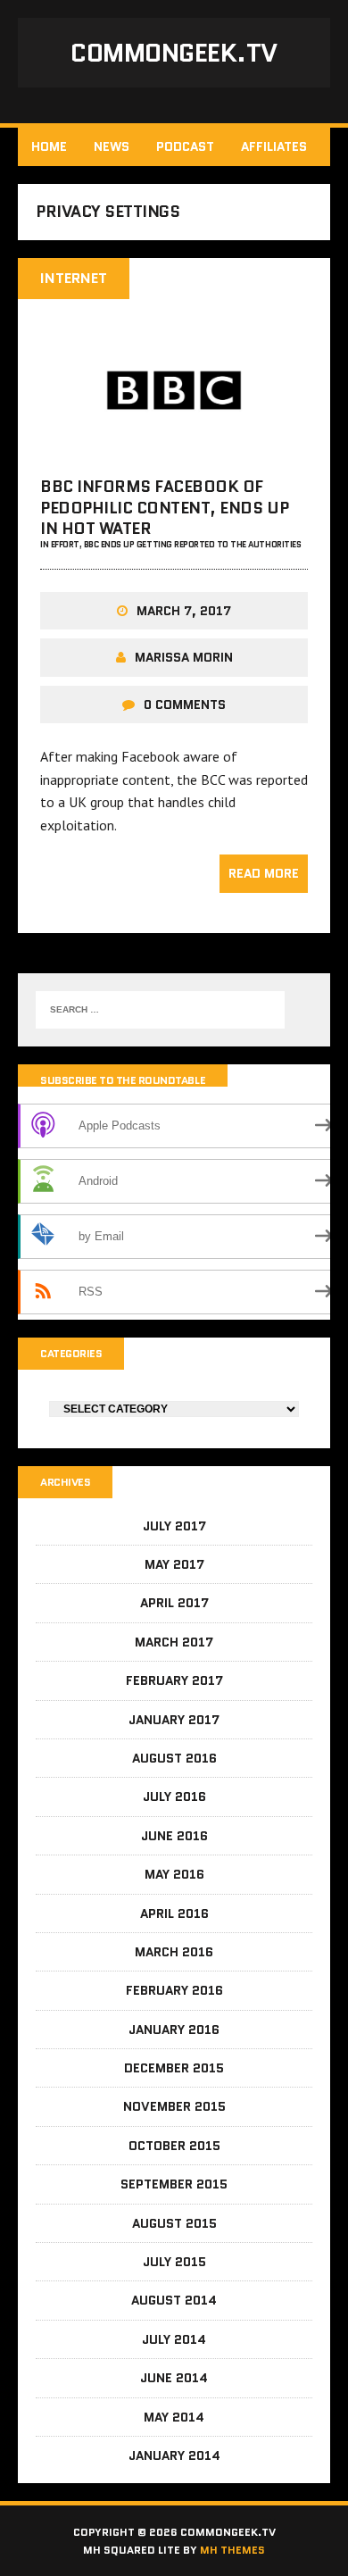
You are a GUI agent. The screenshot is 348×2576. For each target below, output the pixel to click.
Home (49, 146)
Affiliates (274, 146)
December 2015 (174, 2068)
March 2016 (174, 1952)
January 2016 (174, 2030)
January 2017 (174, 1720)
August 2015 (174, 2223)
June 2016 (174, 1836)
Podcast (185, 146)
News (112, 146)
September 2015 (174, 2184)
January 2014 (174, 2455)
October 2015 (174, 2146)
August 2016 (174, 1758)
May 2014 (174, 2417)
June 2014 (174, 2378)
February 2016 (174, 1990)
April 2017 (174, 1603)
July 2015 (174, 2262)
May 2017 (174, 1564)
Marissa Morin (184, 657)
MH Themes (232, 2550)
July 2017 (174, 1526)
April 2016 (174, 1913)
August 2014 (174, 2300)
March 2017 (174, 1642)
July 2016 (174, 1797)
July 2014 (174, 2339)
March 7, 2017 (184, 611)
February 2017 (174, 1680)
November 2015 (174, 2106)
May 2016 (174, 1874)
